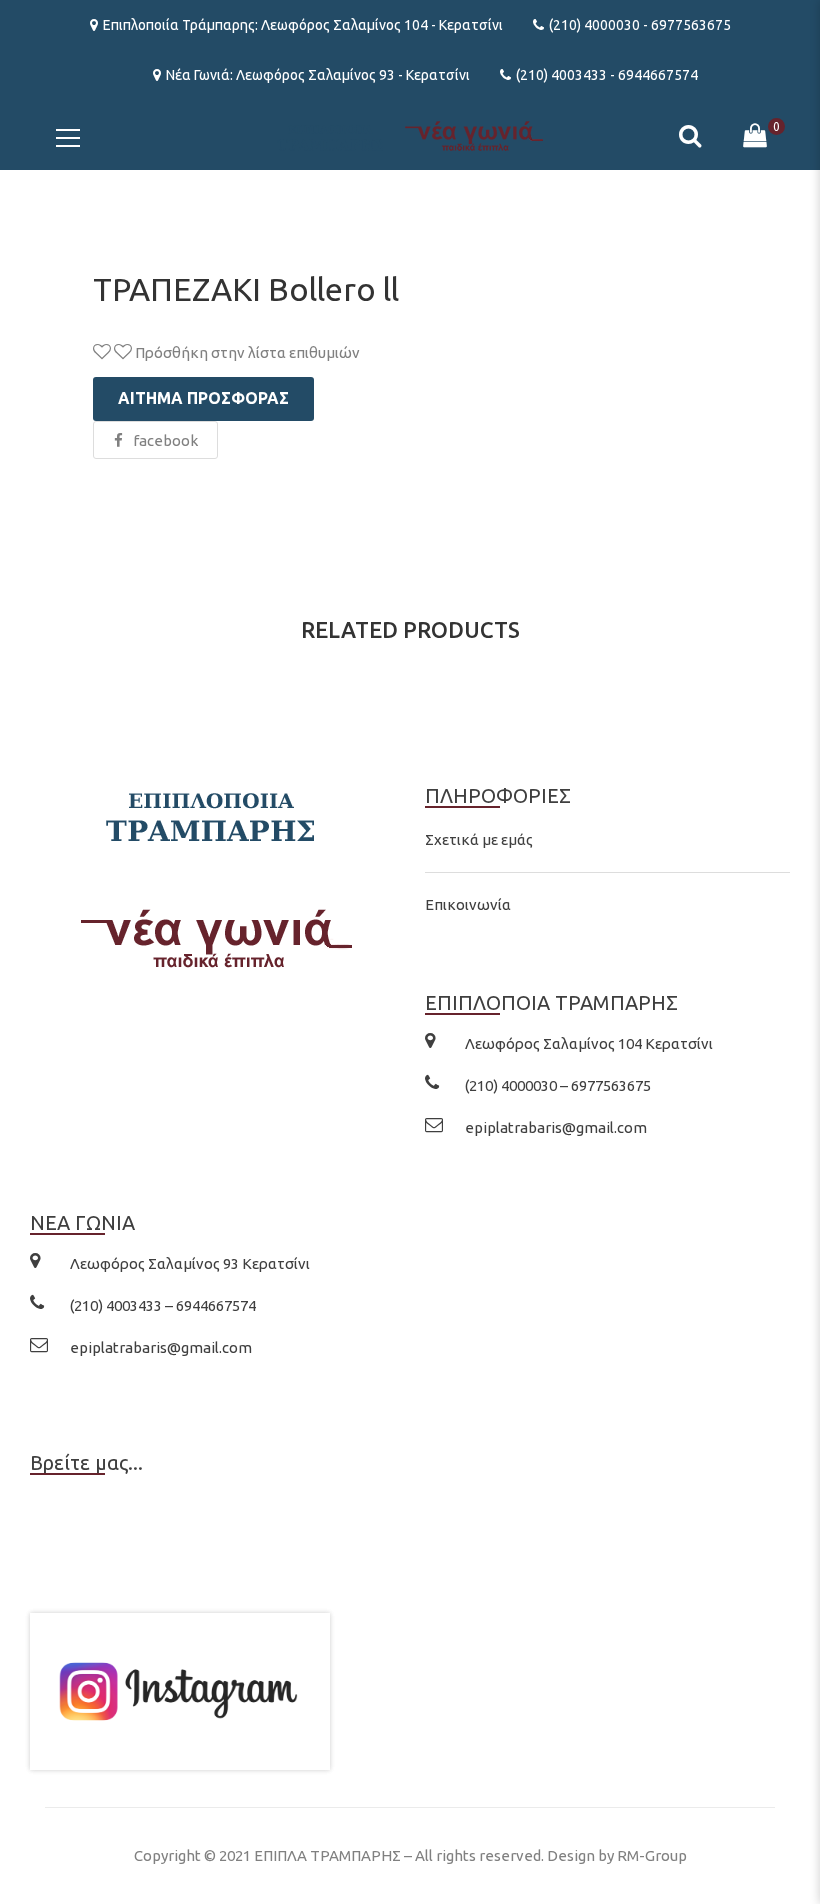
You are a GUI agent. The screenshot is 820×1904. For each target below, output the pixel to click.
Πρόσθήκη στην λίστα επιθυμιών (246, 352)
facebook (165, 440)
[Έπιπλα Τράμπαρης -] (410, 134)
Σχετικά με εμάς (479, 839)
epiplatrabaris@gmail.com (556, 1127)
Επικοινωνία (468, 904)
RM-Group (652, 1855)
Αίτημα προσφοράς (203, 398)
